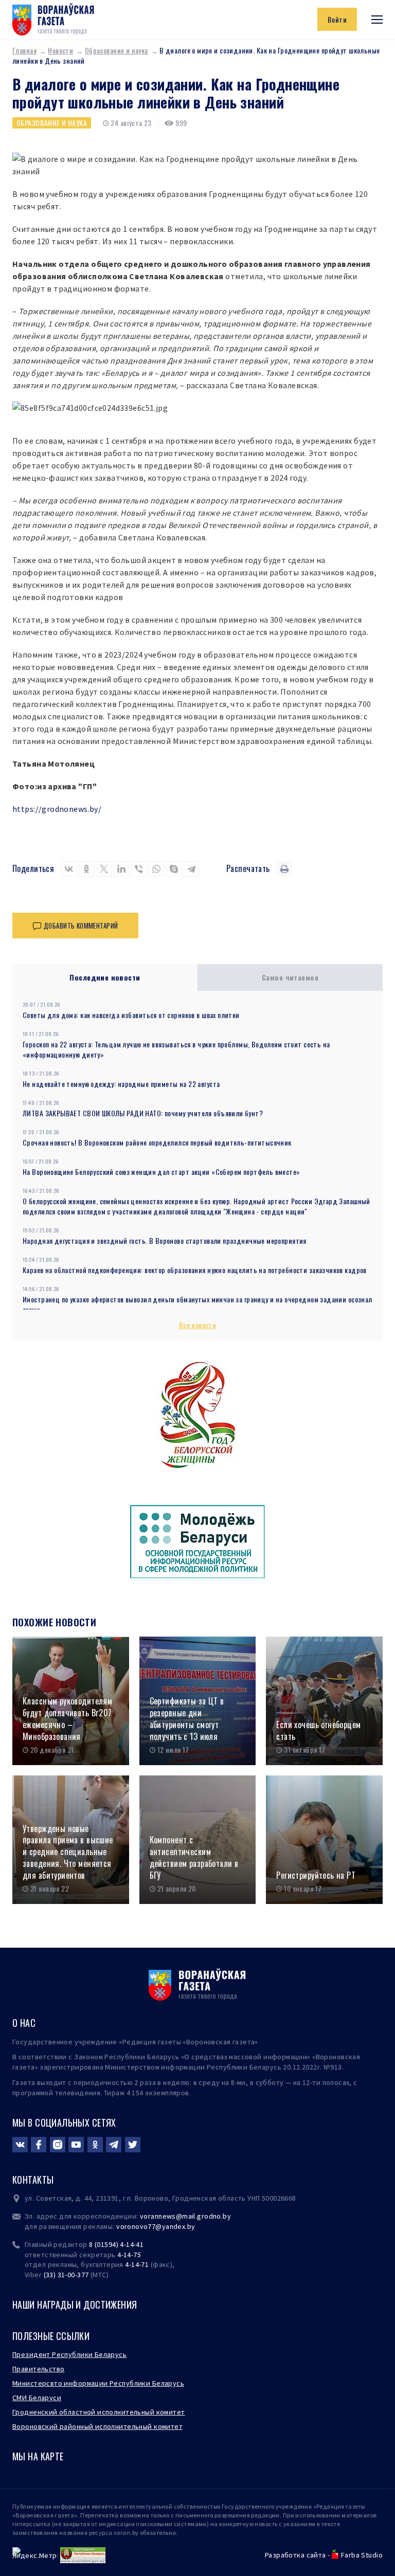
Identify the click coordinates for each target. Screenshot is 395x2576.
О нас (24, 2023)
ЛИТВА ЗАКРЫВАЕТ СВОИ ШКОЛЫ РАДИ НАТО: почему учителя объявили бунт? (143, 1113)
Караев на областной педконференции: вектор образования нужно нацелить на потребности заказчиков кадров (195, 1270)
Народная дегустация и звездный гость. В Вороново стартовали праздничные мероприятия (165, 1240)
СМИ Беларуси (37, 2398)
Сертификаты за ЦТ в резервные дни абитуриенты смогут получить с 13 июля (187, 1719)
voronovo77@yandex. (152, 2226)
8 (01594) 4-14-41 (116, 2244)
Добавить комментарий (81, 926)
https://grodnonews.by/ (57, 809)
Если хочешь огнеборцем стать (318, 1730)
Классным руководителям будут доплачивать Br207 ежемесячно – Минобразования (67, 1719)
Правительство (38, 2369)
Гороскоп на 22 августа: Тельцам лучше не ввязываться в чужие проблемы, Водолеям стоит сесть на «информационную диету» (176, 1049)
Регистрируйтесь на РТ (316, 1875)
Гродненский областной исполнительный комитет (98, 2412)
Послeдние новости (105, 977)
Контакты (33, 2180)
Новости (60, 50)
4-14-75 (129, 2255)
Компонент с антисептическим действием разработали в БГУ (194, 1857)
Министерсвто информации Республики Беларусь (98, 2383)
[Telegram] (191, 869)
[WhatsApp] (156, 869)
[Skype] (174, 869)
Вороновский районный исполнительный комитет (97, 2426)
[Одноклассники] (86, 869)
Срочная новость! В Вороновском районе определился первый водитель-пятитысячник (157, 1142)
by (191, 2226)
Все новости (198, 1325)
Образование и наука (116, 50)
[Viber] (139, 869)
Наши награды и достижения (75, 2305)
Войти (337, 19)
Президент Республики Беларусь (69, 2354)
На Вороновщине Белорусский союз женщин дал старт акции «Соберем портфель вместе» (161, 1172)
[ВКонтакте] (69, 869)
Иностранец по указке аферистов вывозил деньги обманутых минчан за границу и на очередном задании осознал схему (197, 1304)
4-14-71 (137, 2264)
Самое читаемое (290, 977)
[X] (104, 869)
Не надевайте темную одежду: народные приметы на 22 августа (121, 1084)
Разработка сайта (295, 2555)
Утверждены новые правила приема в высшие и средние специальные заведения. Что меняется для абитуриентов (68, 1852)
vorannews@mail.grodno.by (185, 2216)
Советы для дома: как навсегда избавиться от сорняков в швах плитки (131, 1015)
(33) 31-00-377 (66, 2275)
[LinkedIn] (121, 869)
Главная (24, 50)
